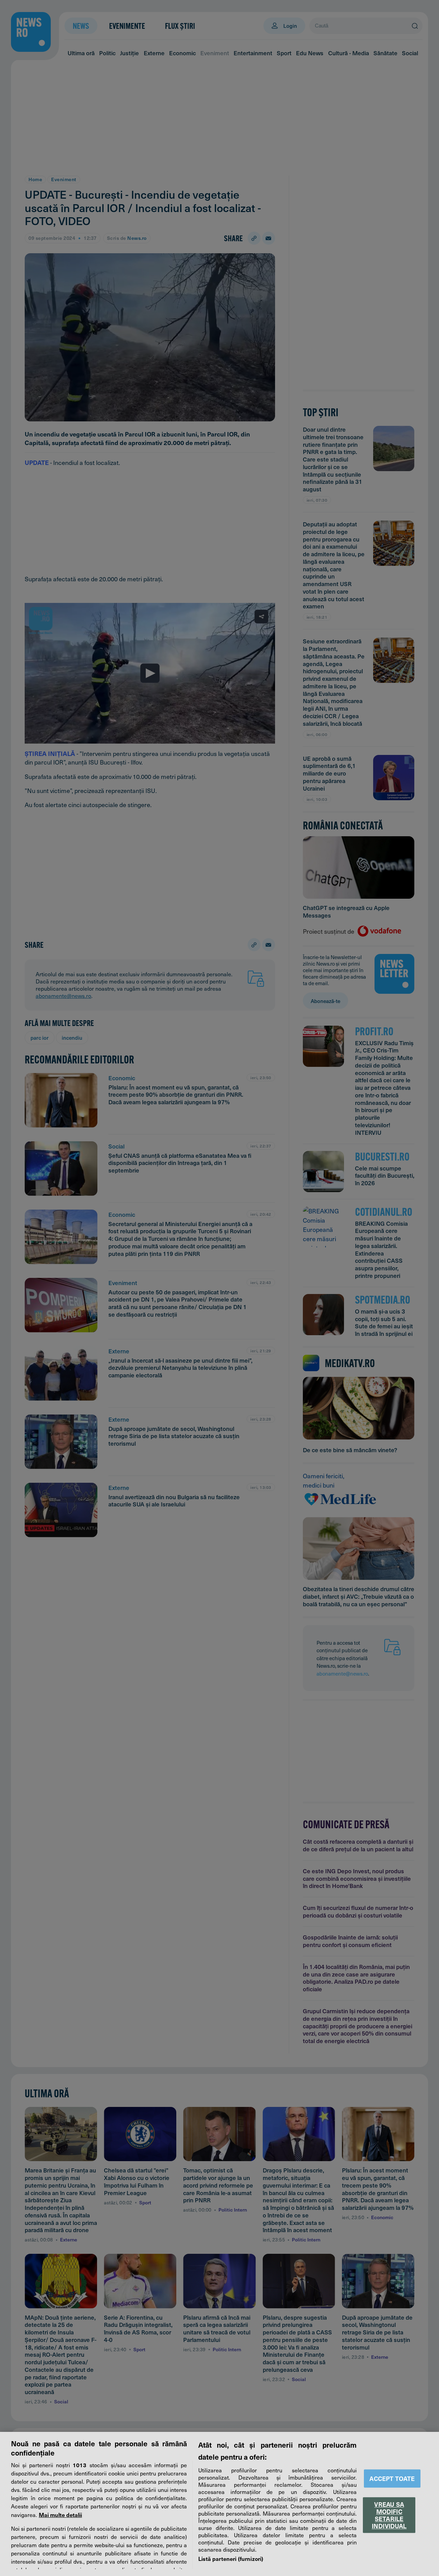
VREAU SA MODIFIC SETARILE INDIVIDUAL (389, 2515)
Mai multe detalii (60, 2515)
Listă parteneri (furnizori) (231, 2558)
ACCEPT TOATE (392, 2478)
